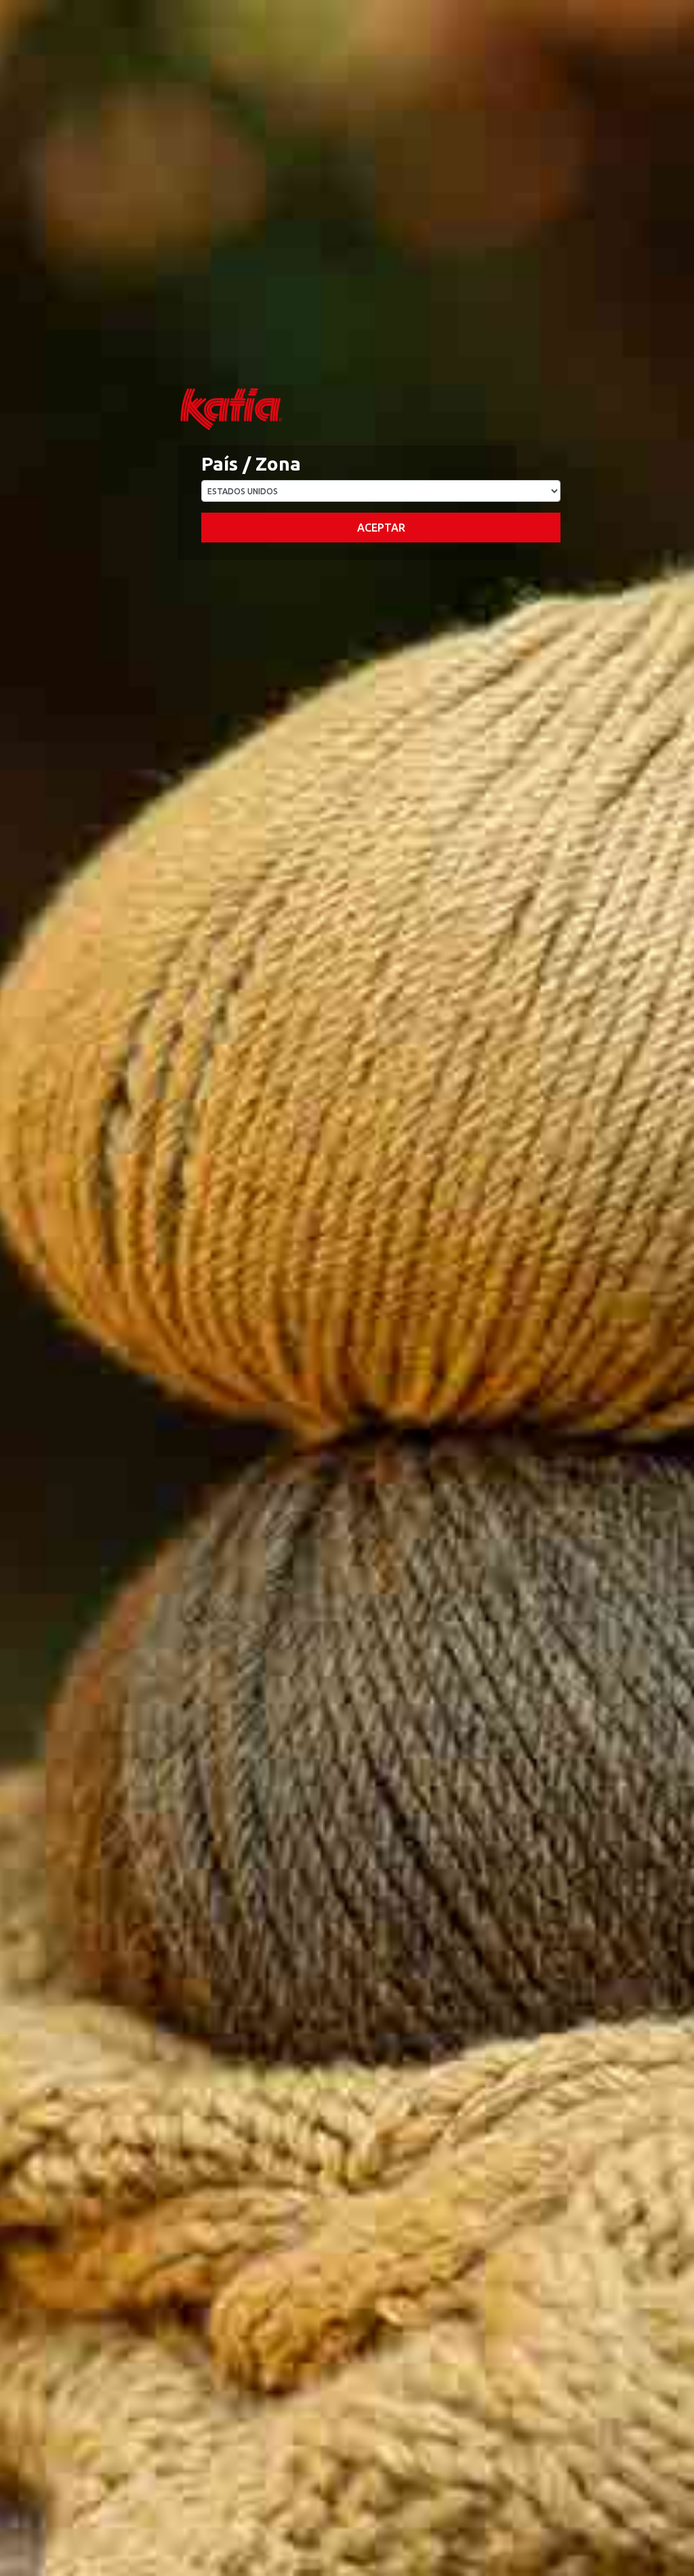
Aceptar (381, 528)
